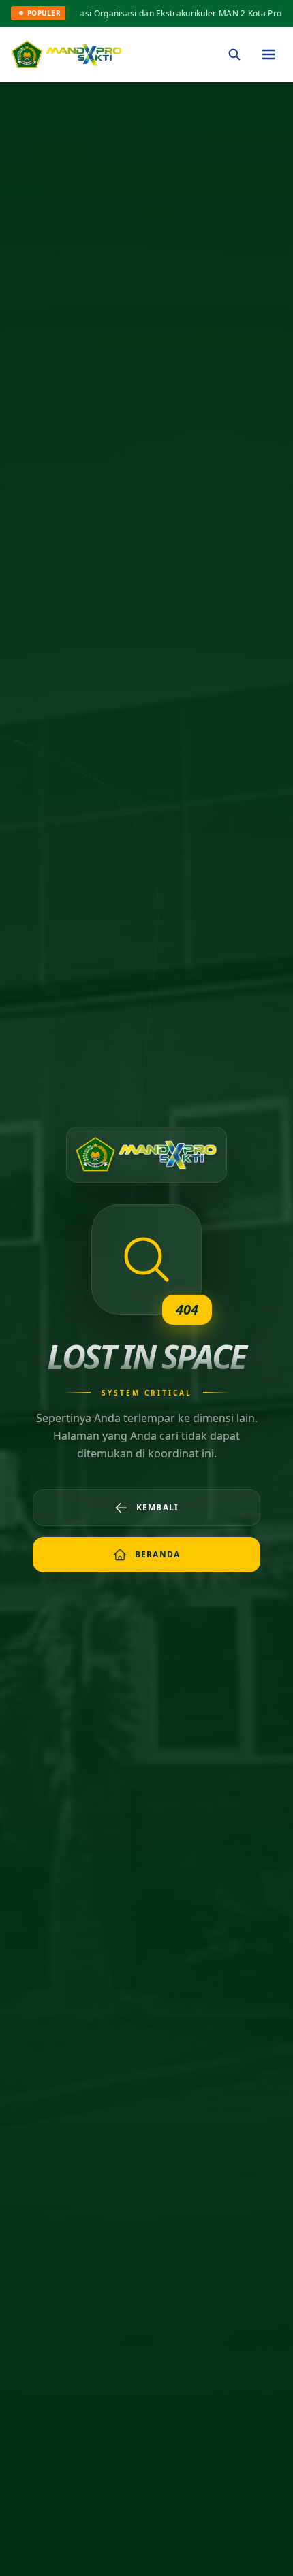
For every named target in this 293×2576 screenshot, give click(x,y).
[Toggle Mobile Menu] (268, 54)
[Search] (234, 54)
